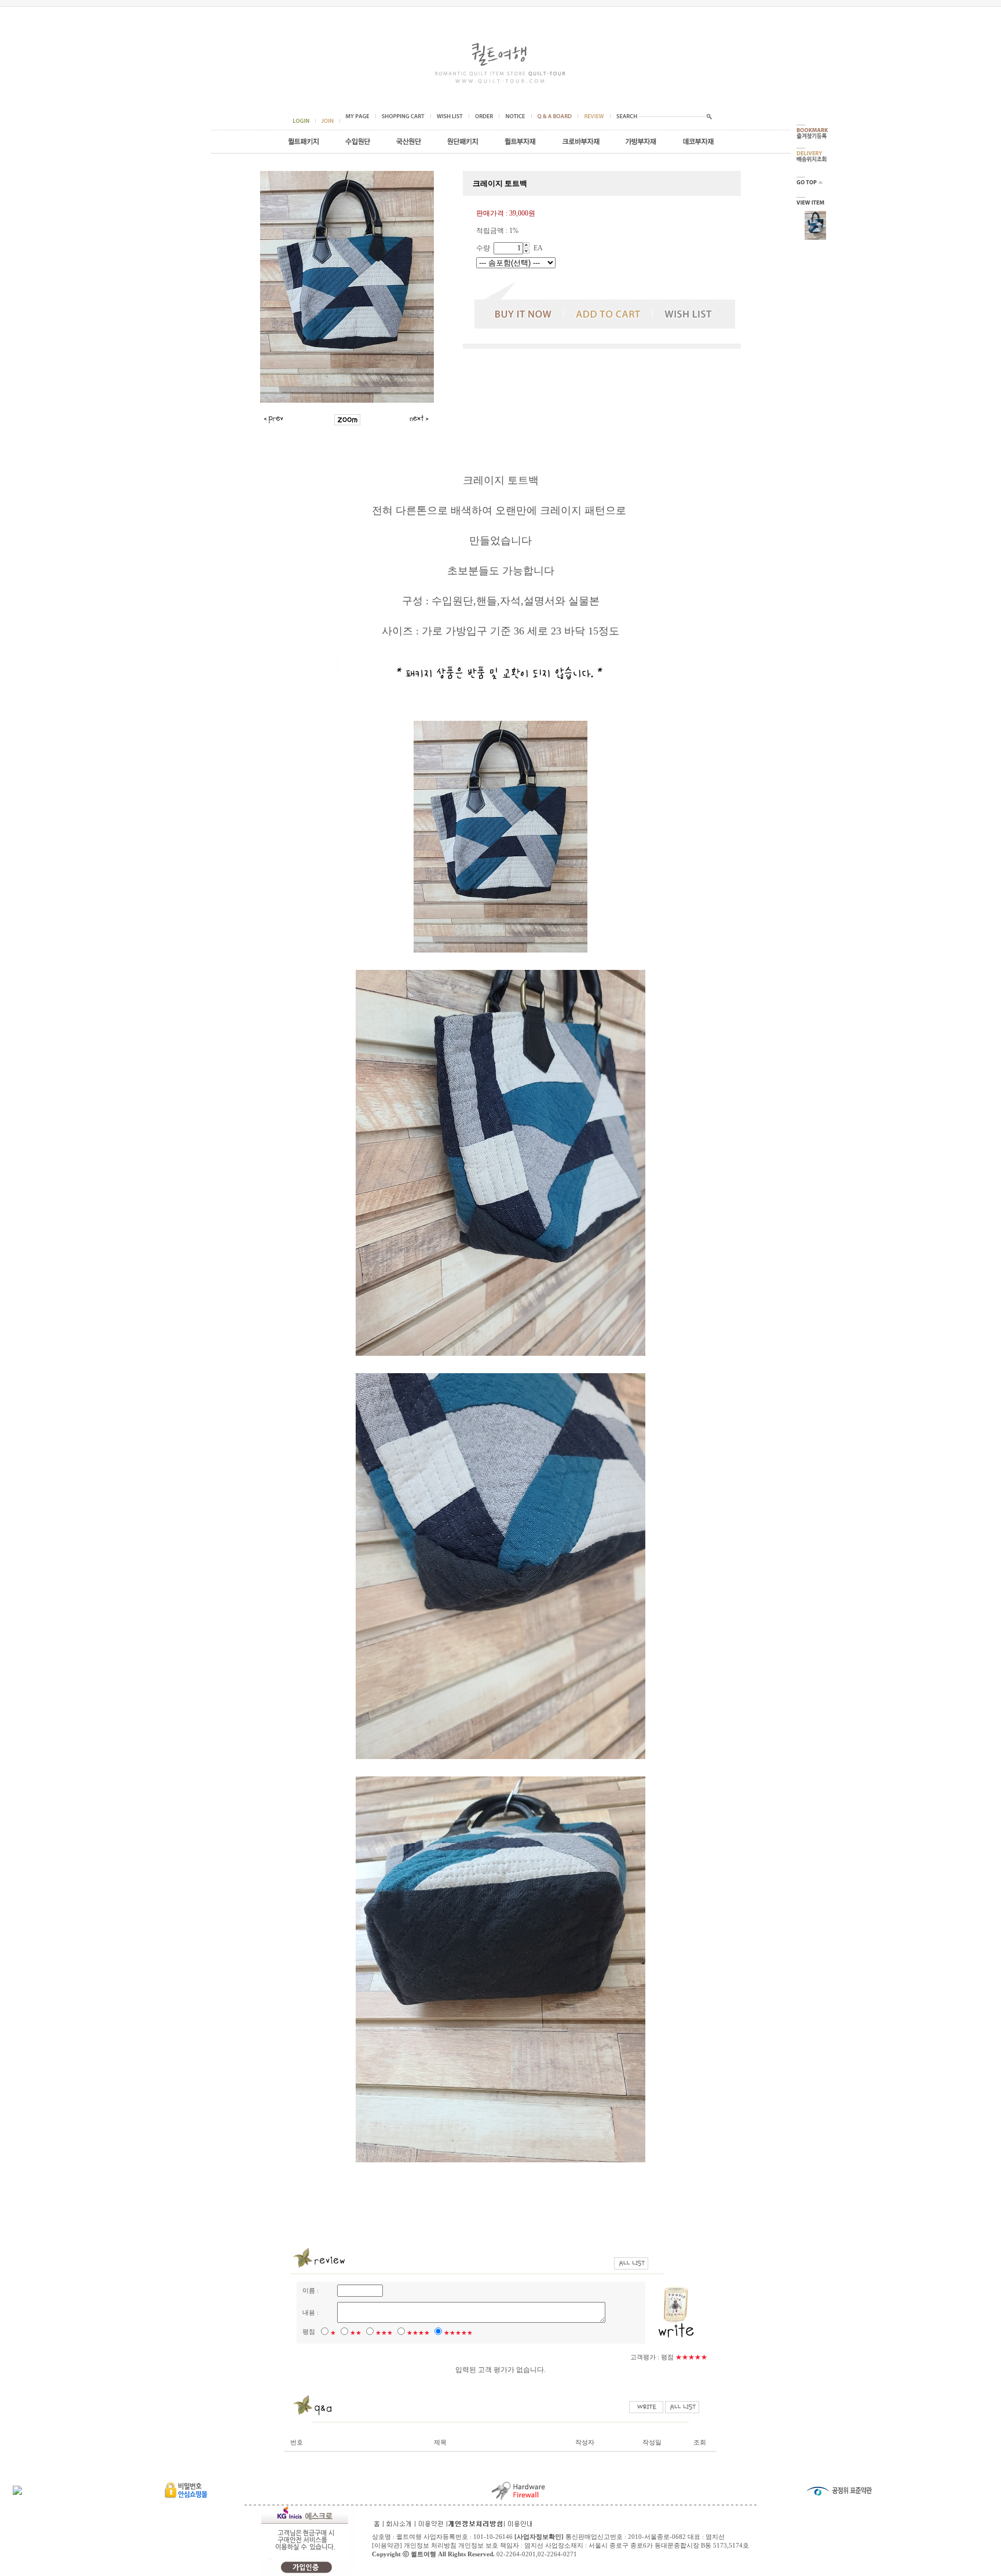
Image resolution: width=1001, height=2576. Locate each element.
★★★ (384, 2333)
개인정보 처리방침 (430, 2545)
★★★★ (418, 2333)
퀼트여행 (423, 2554)
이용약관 (387, 2545)
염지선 (534, 2545)
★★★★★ (458, 2333)
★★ (356, 2333)
